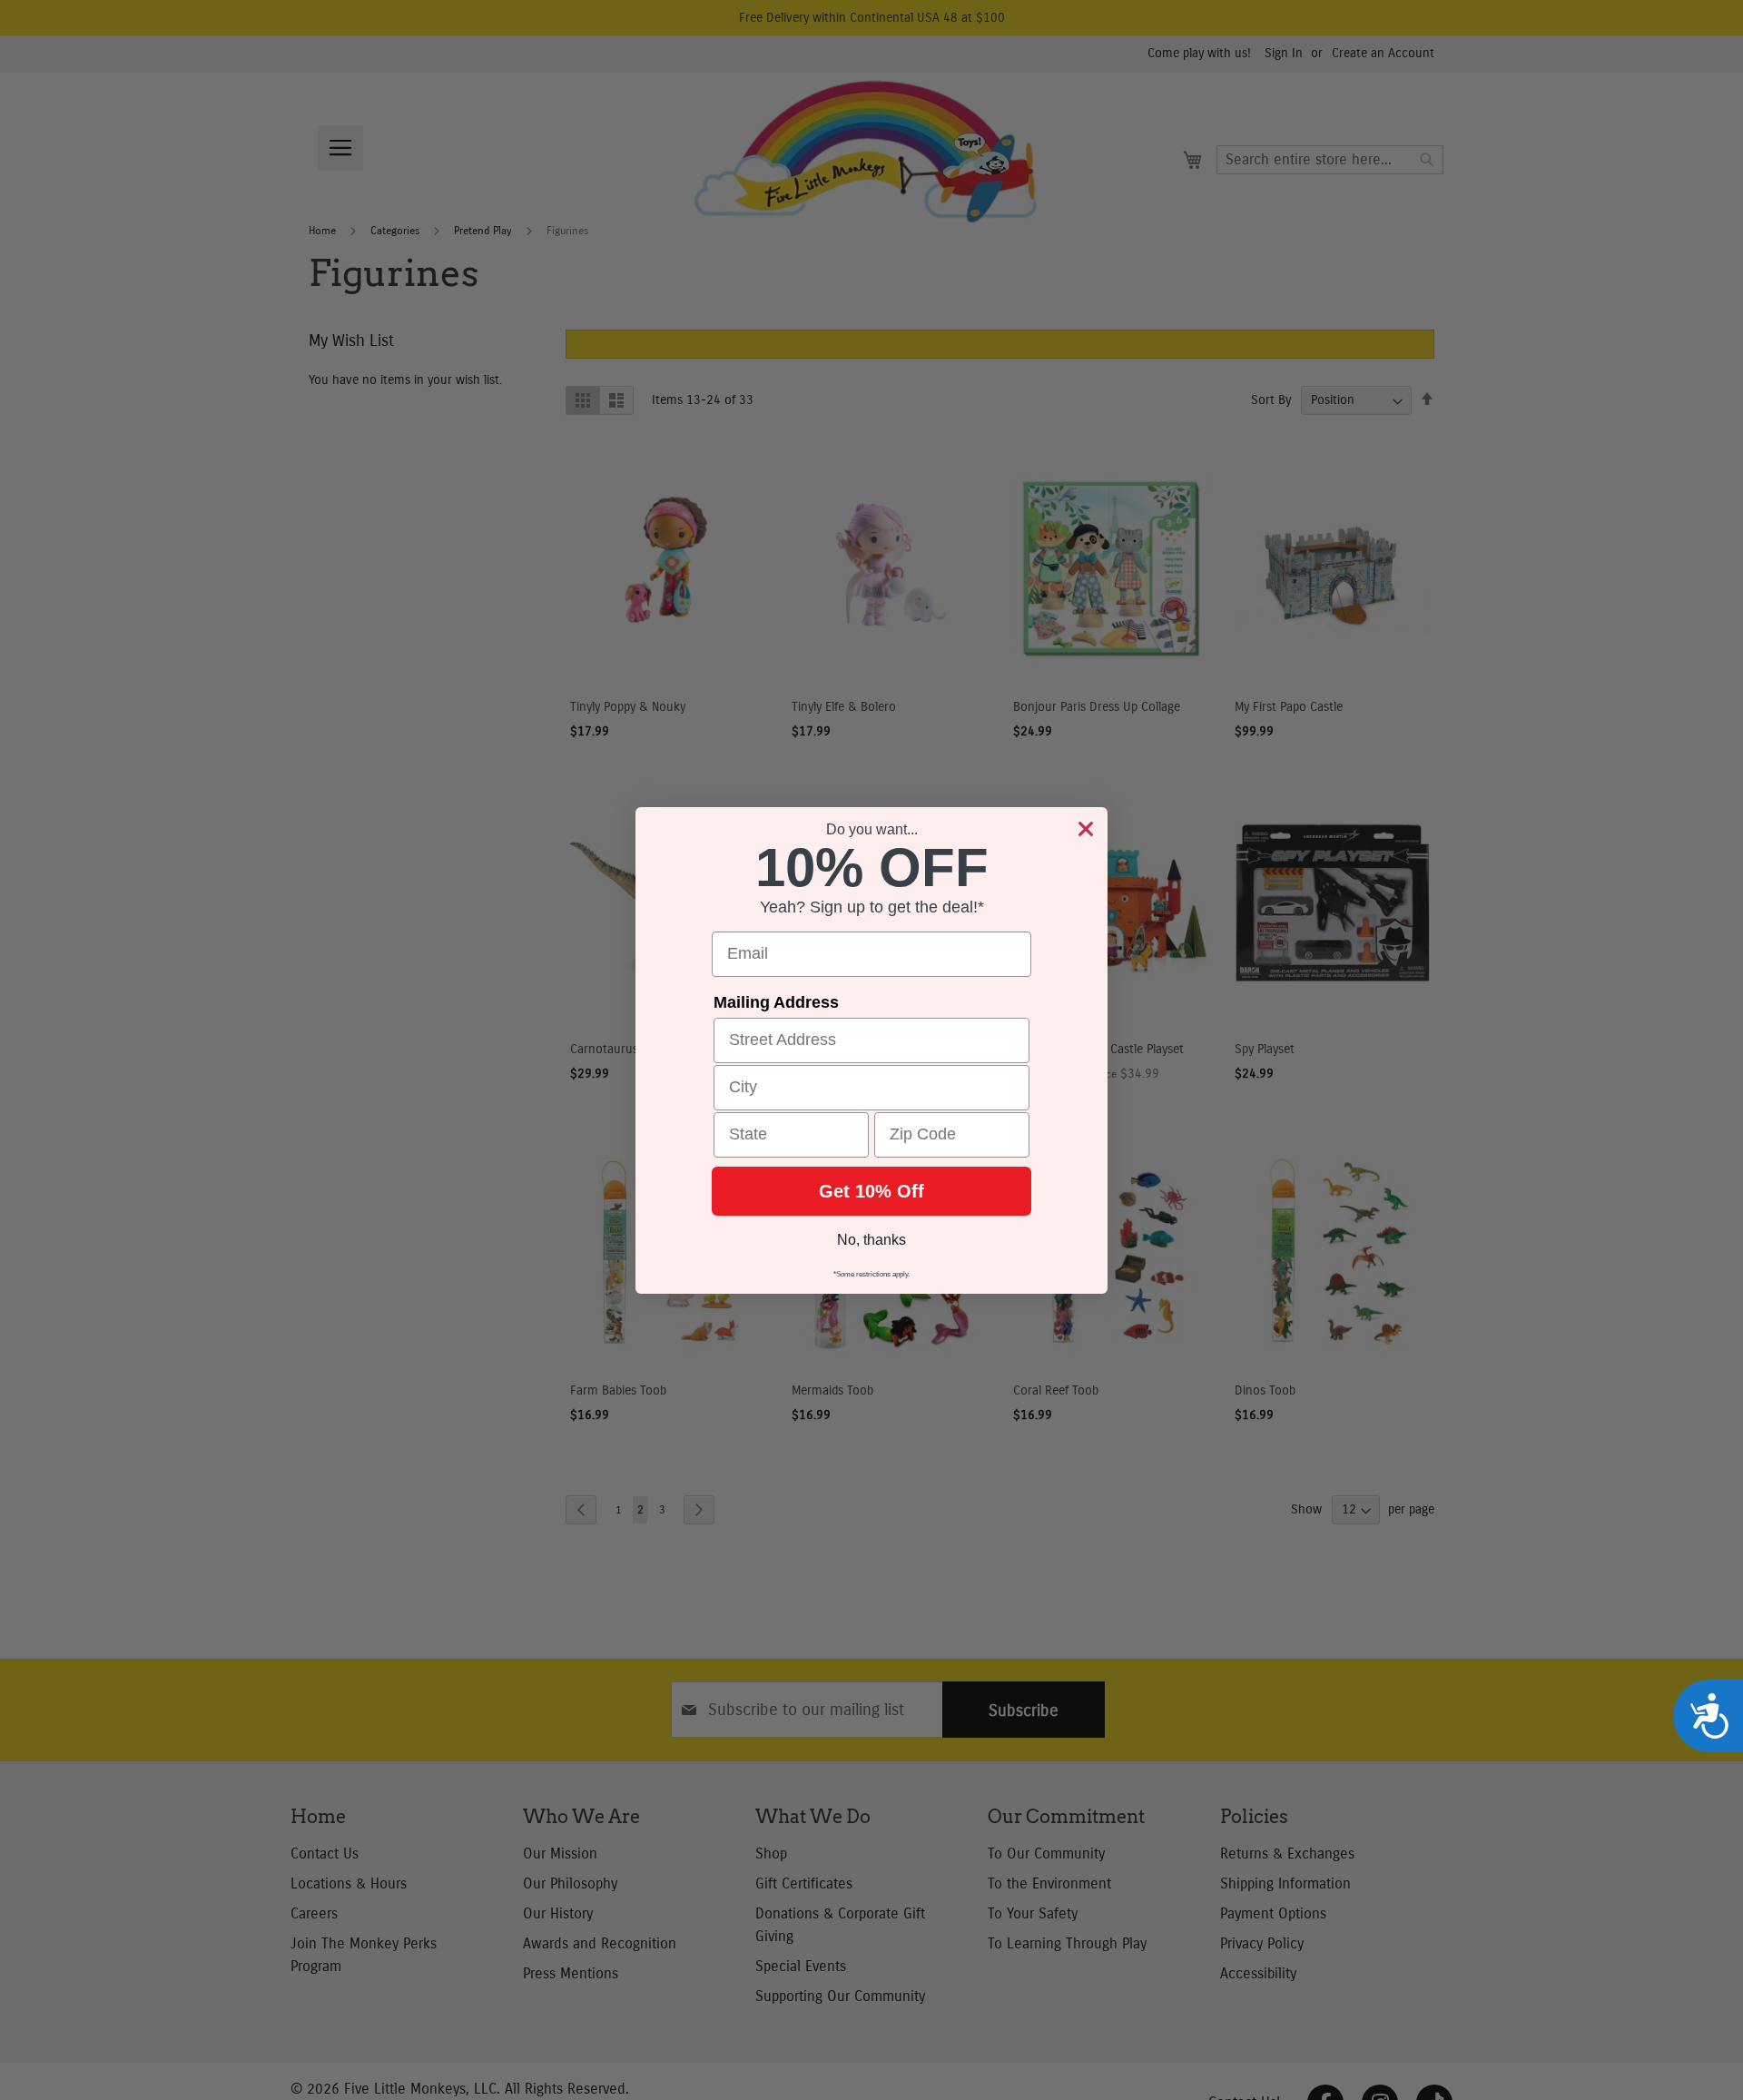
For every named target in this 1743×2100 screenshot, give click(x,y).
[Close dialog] (1086, 829)
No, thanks (871, 1240)
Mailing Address (776, 1002)
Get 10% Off (871, 1191)
